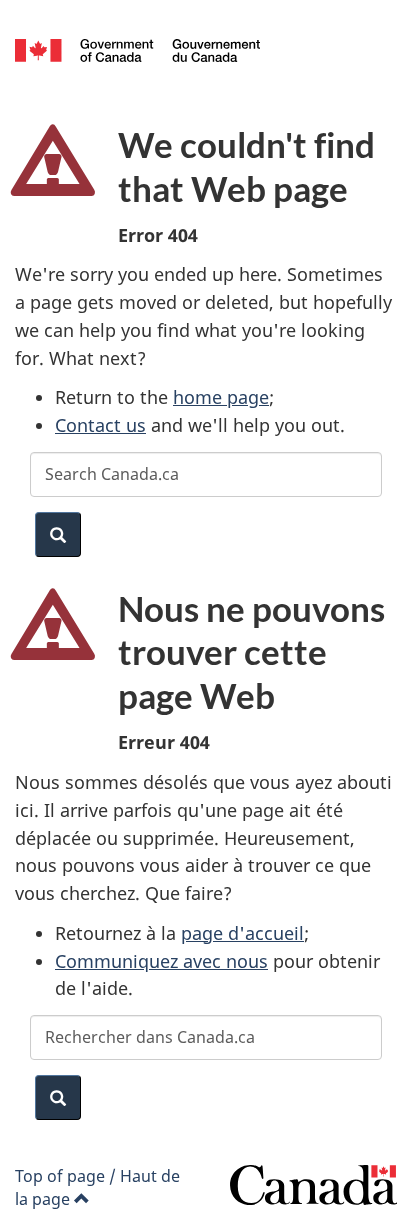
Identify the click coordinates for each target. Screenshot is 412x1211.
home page (221, 397)
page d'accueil (242, 933)
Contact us (100, 425)
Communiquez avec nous (161, 961)
